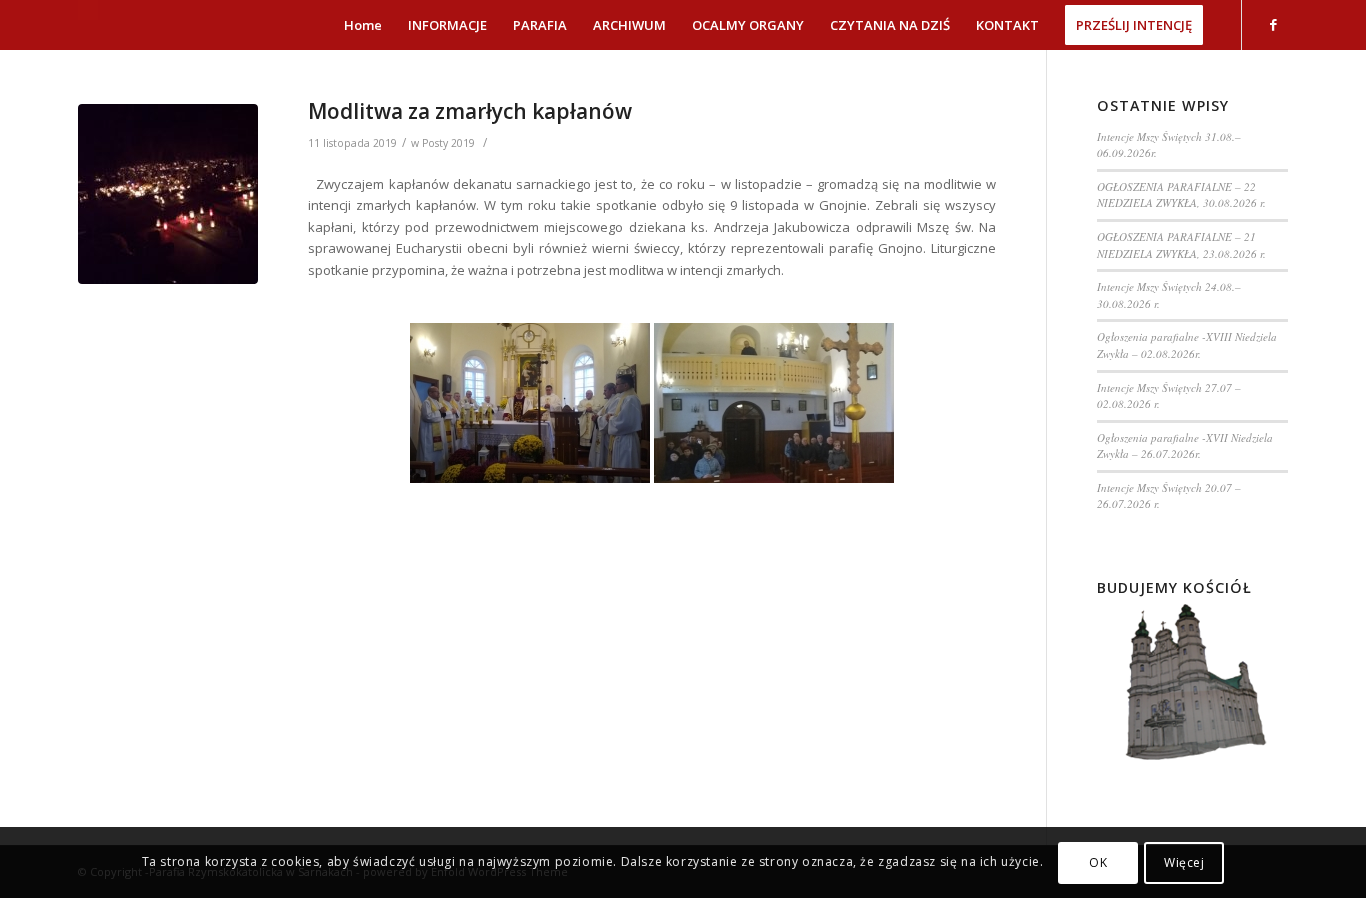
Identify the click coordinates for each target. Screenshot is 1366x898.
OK (1098, 862)
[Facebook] (1273, 24)
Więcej (1184, 862)
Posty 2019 (448, 143)
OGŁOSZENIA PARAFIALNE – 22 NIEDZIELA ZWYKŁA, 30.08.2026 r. (1181, 195)
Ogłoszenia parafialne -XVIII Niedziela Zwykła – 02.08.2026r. (1187, 345)
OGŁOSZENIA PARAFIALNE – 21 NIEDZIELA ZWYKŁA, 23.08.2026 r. (1181, 245)
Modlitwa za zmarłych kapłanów (470, 111)
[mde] (168, 194)
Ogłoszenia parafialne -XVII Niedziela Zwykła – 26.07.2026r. (1185, 446)
